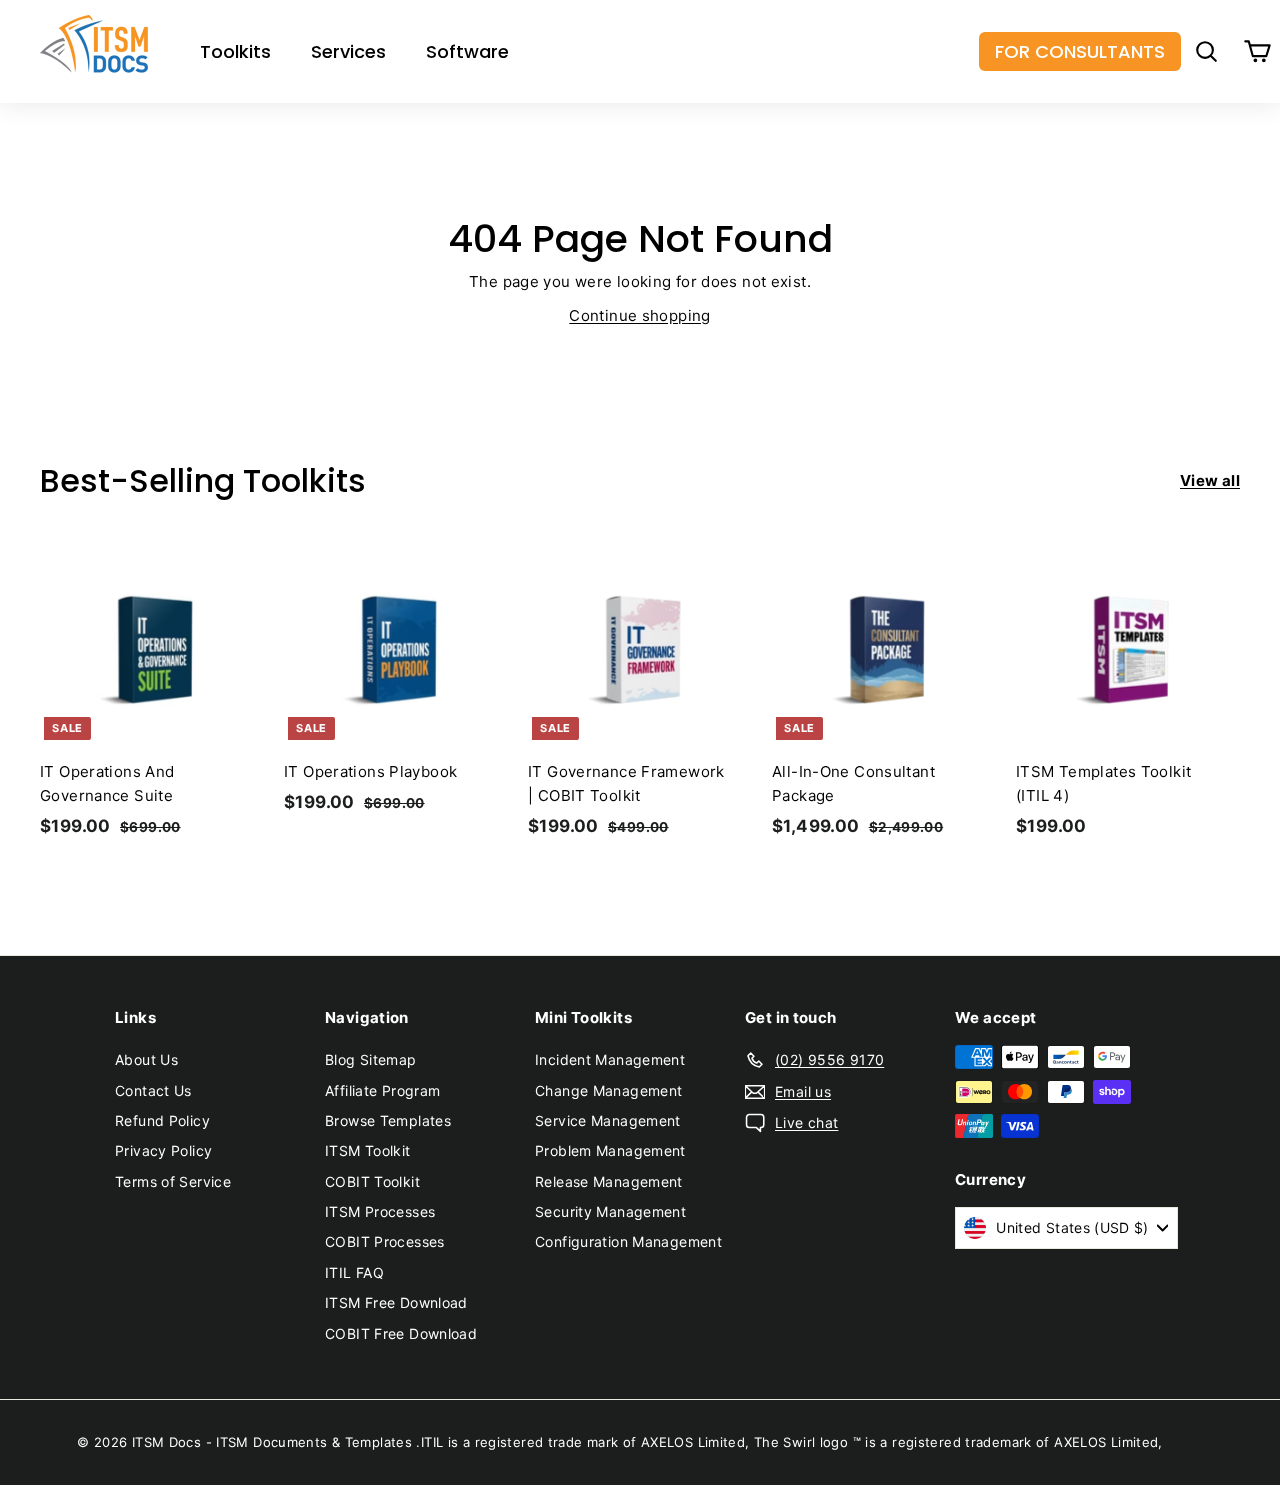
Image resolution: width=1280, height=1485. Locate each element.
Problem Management (610, 1150)
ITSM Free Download (396, 1302)
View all (1210, 480)
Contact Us (153, 1090)
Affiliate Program (382, 1090)
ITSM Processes (380, 1211)
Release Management (609, 1181)
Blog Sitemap (371, 1059)
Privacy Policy (163, 1150)
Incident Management (610, 1059)
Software (467, 51)
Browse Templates (388, 1120)
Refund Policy (162, 1120)
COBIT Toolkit (372, 1181)
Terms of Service (173, 1181)
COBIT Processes (385, 1241)
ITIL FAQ (354, 1272)
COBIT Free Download (401, 1333)
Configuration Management (628, 1241)
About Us (146, 1059)
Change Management (608, 1090)
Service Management (608, 1120)
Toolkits (235, 51)
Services (348, 51)
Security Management (610, 1211)
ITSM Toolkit (368, 1150)
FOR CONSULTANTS (1080, 51)
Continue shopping (639, 315)
